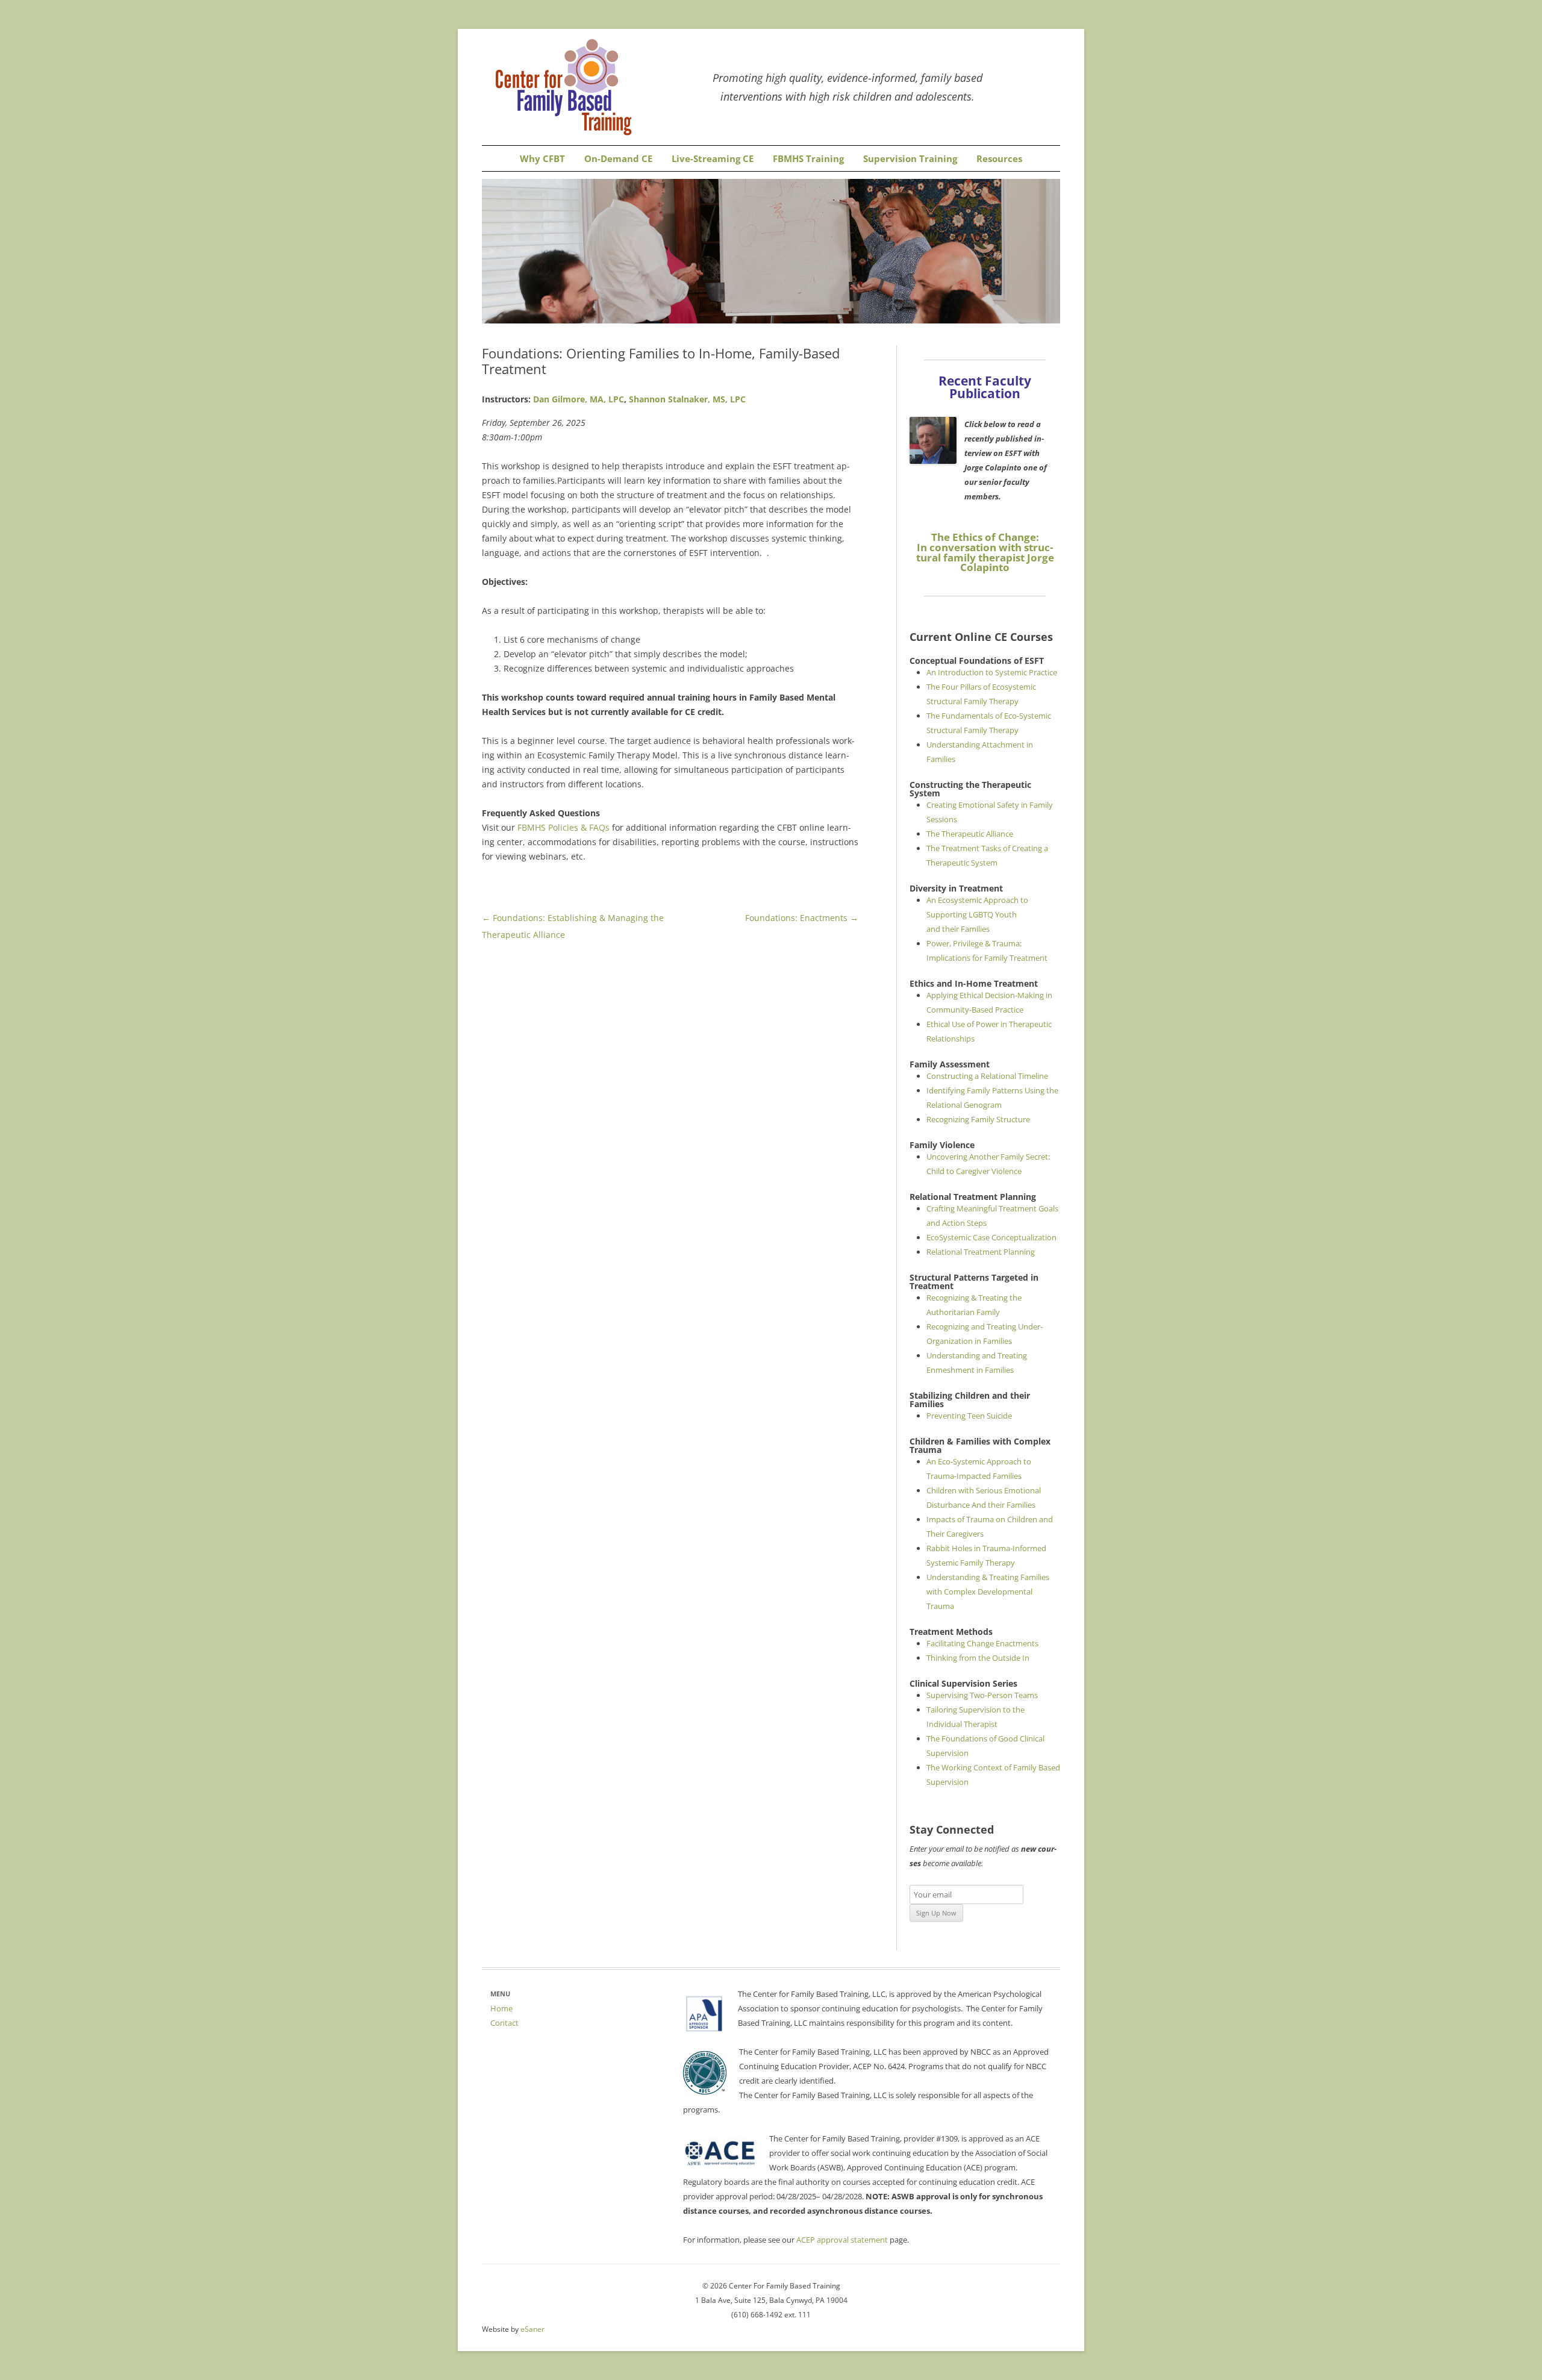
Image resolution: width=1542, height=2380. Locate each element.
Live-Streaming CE (713, 159)
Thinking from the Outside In (978, 1658)
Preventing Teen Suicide (969, 1416)
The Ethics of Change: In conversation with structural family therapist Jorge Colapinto (985, 552)
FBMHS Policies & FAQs (565, 827)
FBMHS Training (808, 159)
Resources (999, 159)
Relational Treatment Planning (981, 1252)
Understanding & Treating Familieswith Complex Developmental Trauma (988, 1591)
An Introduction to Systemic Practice (992, 672)
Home (501, 2008)
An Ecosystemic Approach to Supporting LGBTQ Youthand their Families (977, 914)
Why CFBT (542, 159)
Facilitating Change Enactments (982, 1643)
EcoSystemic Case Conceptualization (991, 1237)
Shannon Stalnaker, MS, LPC (687, 399)
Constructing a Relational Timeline (987, 1076)
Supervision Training (910, 159)
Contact (504, 2023)
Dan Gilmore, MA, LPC (579, 399)
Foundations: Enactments (802, 918)
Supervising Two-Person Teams (982, 1695)
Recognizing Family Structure (978, 1119)
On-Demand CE (618, 159)
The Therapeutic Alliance (970, 834)
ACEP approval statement (842, 2240)
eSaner (532, 2329)
